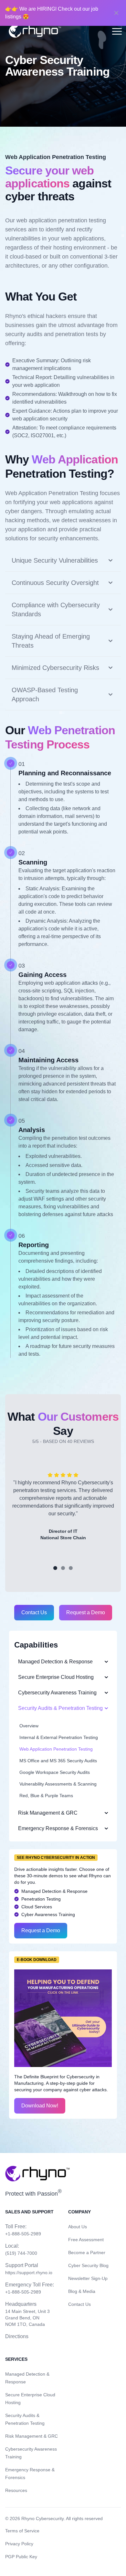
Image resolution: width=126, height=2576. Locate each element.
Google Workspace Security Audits (55, 1772)
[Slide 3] (71, 1568)
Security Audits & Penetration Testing (60, 1708)
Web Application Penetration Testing (56, 1749)
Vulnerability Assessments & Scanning (58, 1784)
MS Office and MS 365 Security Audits (58, 1761)
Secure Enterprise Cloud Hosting (56, 1677)
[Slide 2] (63, 1568)
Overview (29, 1726)
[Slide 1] (55, 1568)
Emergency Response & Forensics (58, 1828)
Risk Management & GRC (48, 1813)
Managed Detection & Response (55, 1662)
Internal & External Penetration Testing (59, 1737)
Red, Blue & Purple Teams (46, 1796)
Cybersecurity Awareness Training (57, 1693)
